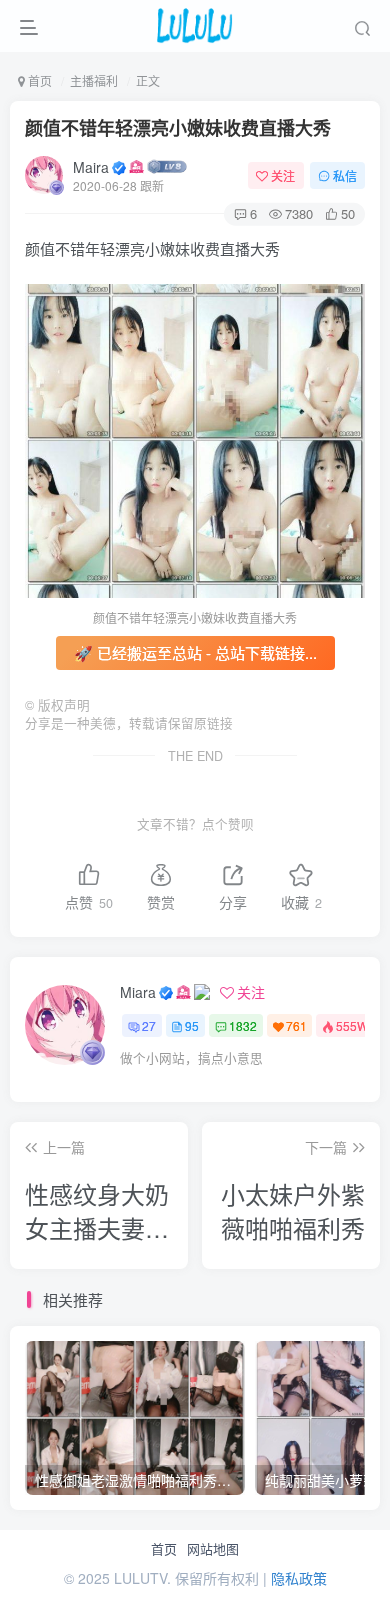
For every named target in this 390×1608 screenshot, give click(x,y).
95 (192, 1025)
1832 (243, 1025)
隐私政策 (299, 1578)
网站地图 (213, 1549)
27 (149, 1025)
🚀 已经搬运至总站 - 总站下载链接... (195, 652)
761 (296, 1025)
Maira (91, 167)
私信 (345, 175)
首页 (164, 1549)
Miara (138, 992)
